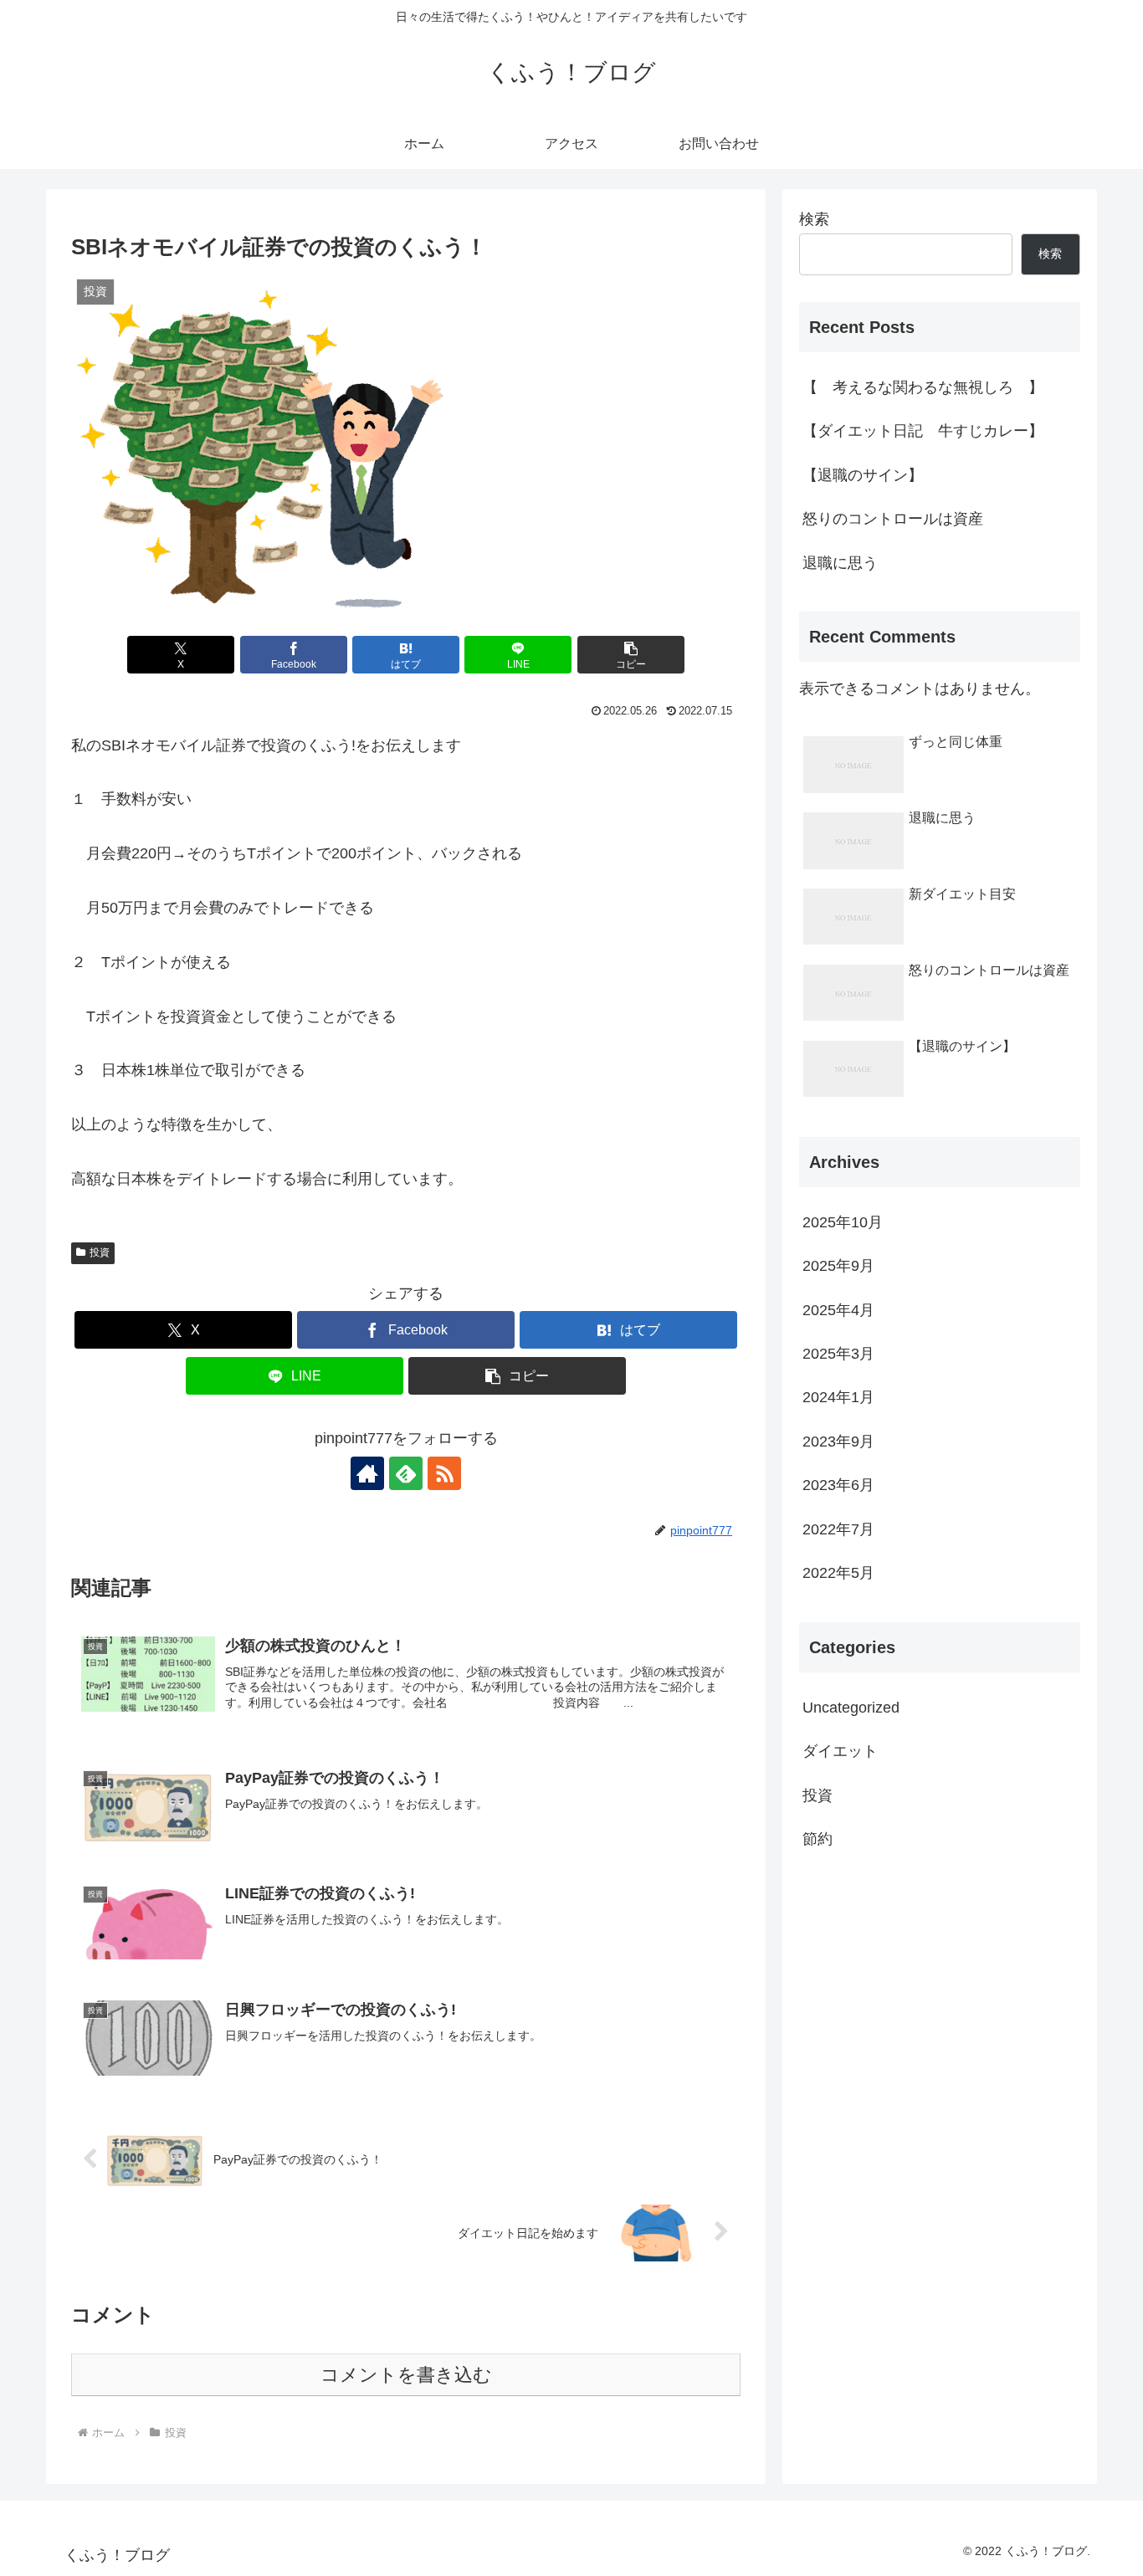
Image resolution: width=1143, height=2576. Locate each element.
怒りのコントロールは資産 (893, 519)
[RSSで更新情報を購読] (444, 1473)
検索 (814, 219)
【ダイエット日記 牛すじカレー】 (923, 431)
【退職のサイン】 (863, 475)
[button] (631, 655)
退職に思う (840, 563)
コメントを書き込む (406, 2375)
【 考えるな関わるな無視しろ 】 (923, 387)
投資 (100, 1252)
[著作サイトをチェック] (367, 1473)
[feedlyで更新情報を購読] (406, 1473)
